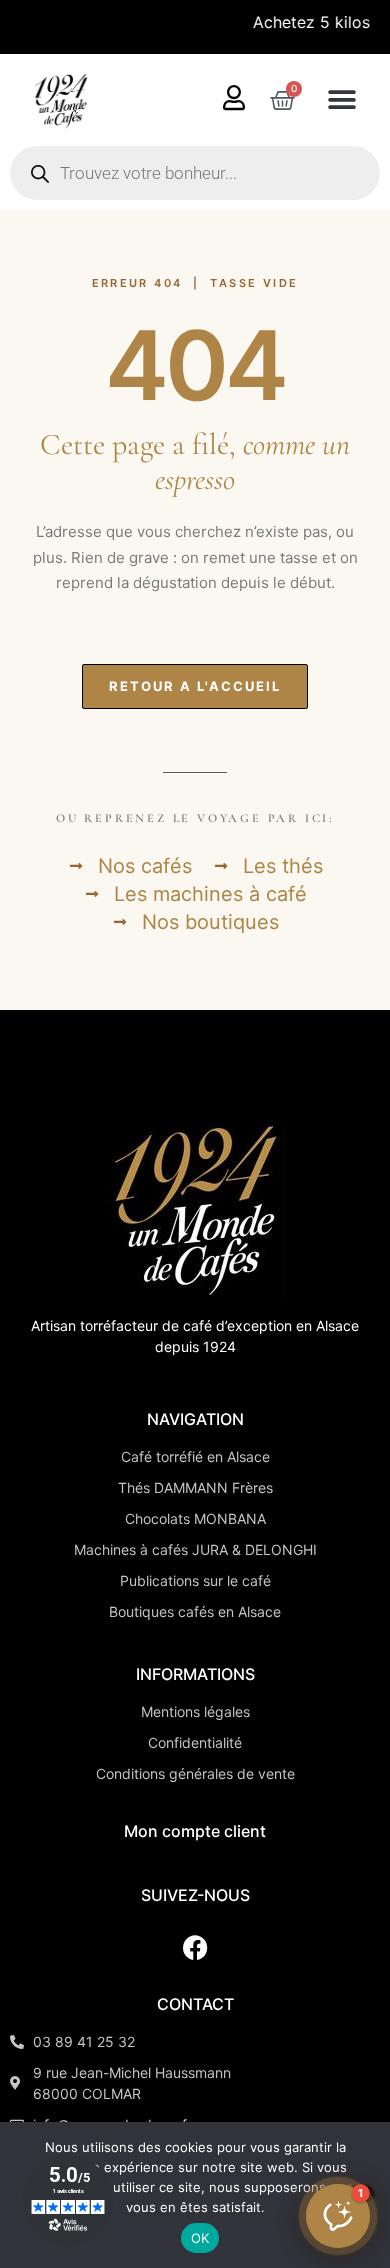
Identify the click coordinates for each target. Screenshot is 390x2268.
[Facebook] (195, 1947)
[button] (341, 100)
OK (200, 2238)
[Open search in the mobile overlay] (195, 173)
